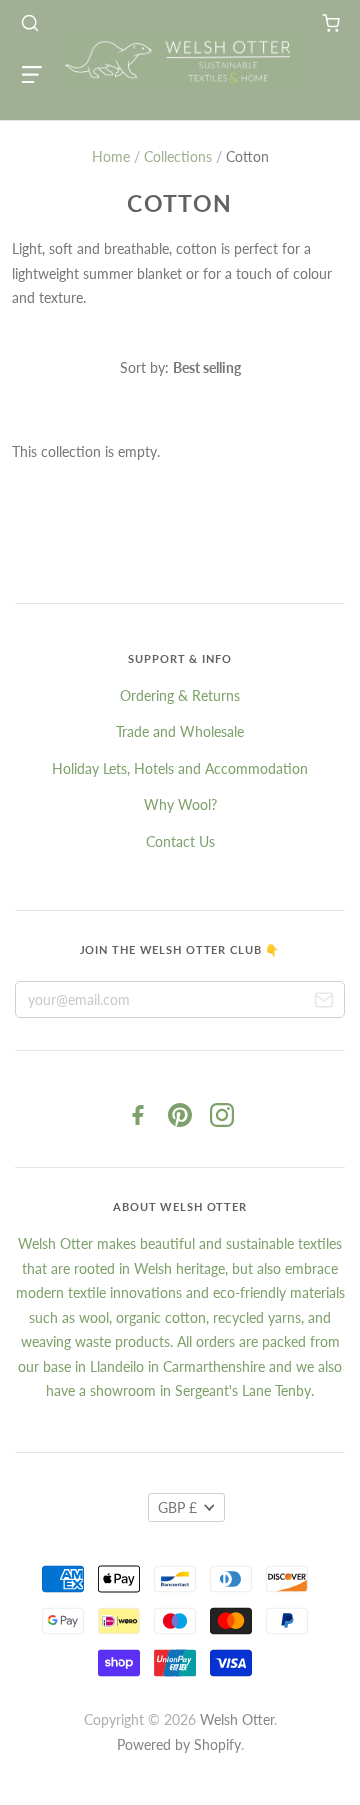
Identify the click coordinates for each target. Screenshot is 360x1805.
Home (111, 156)
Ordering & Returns (180, 695)
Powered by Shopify (179, 1744)
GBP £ (177, 1507)
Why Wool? (180, 804)
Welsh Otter (237, 1719)
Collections (178, 156)
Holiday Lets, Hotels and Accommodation (180, 768)
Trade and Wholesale (180, 731)
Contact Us (180, 841)
